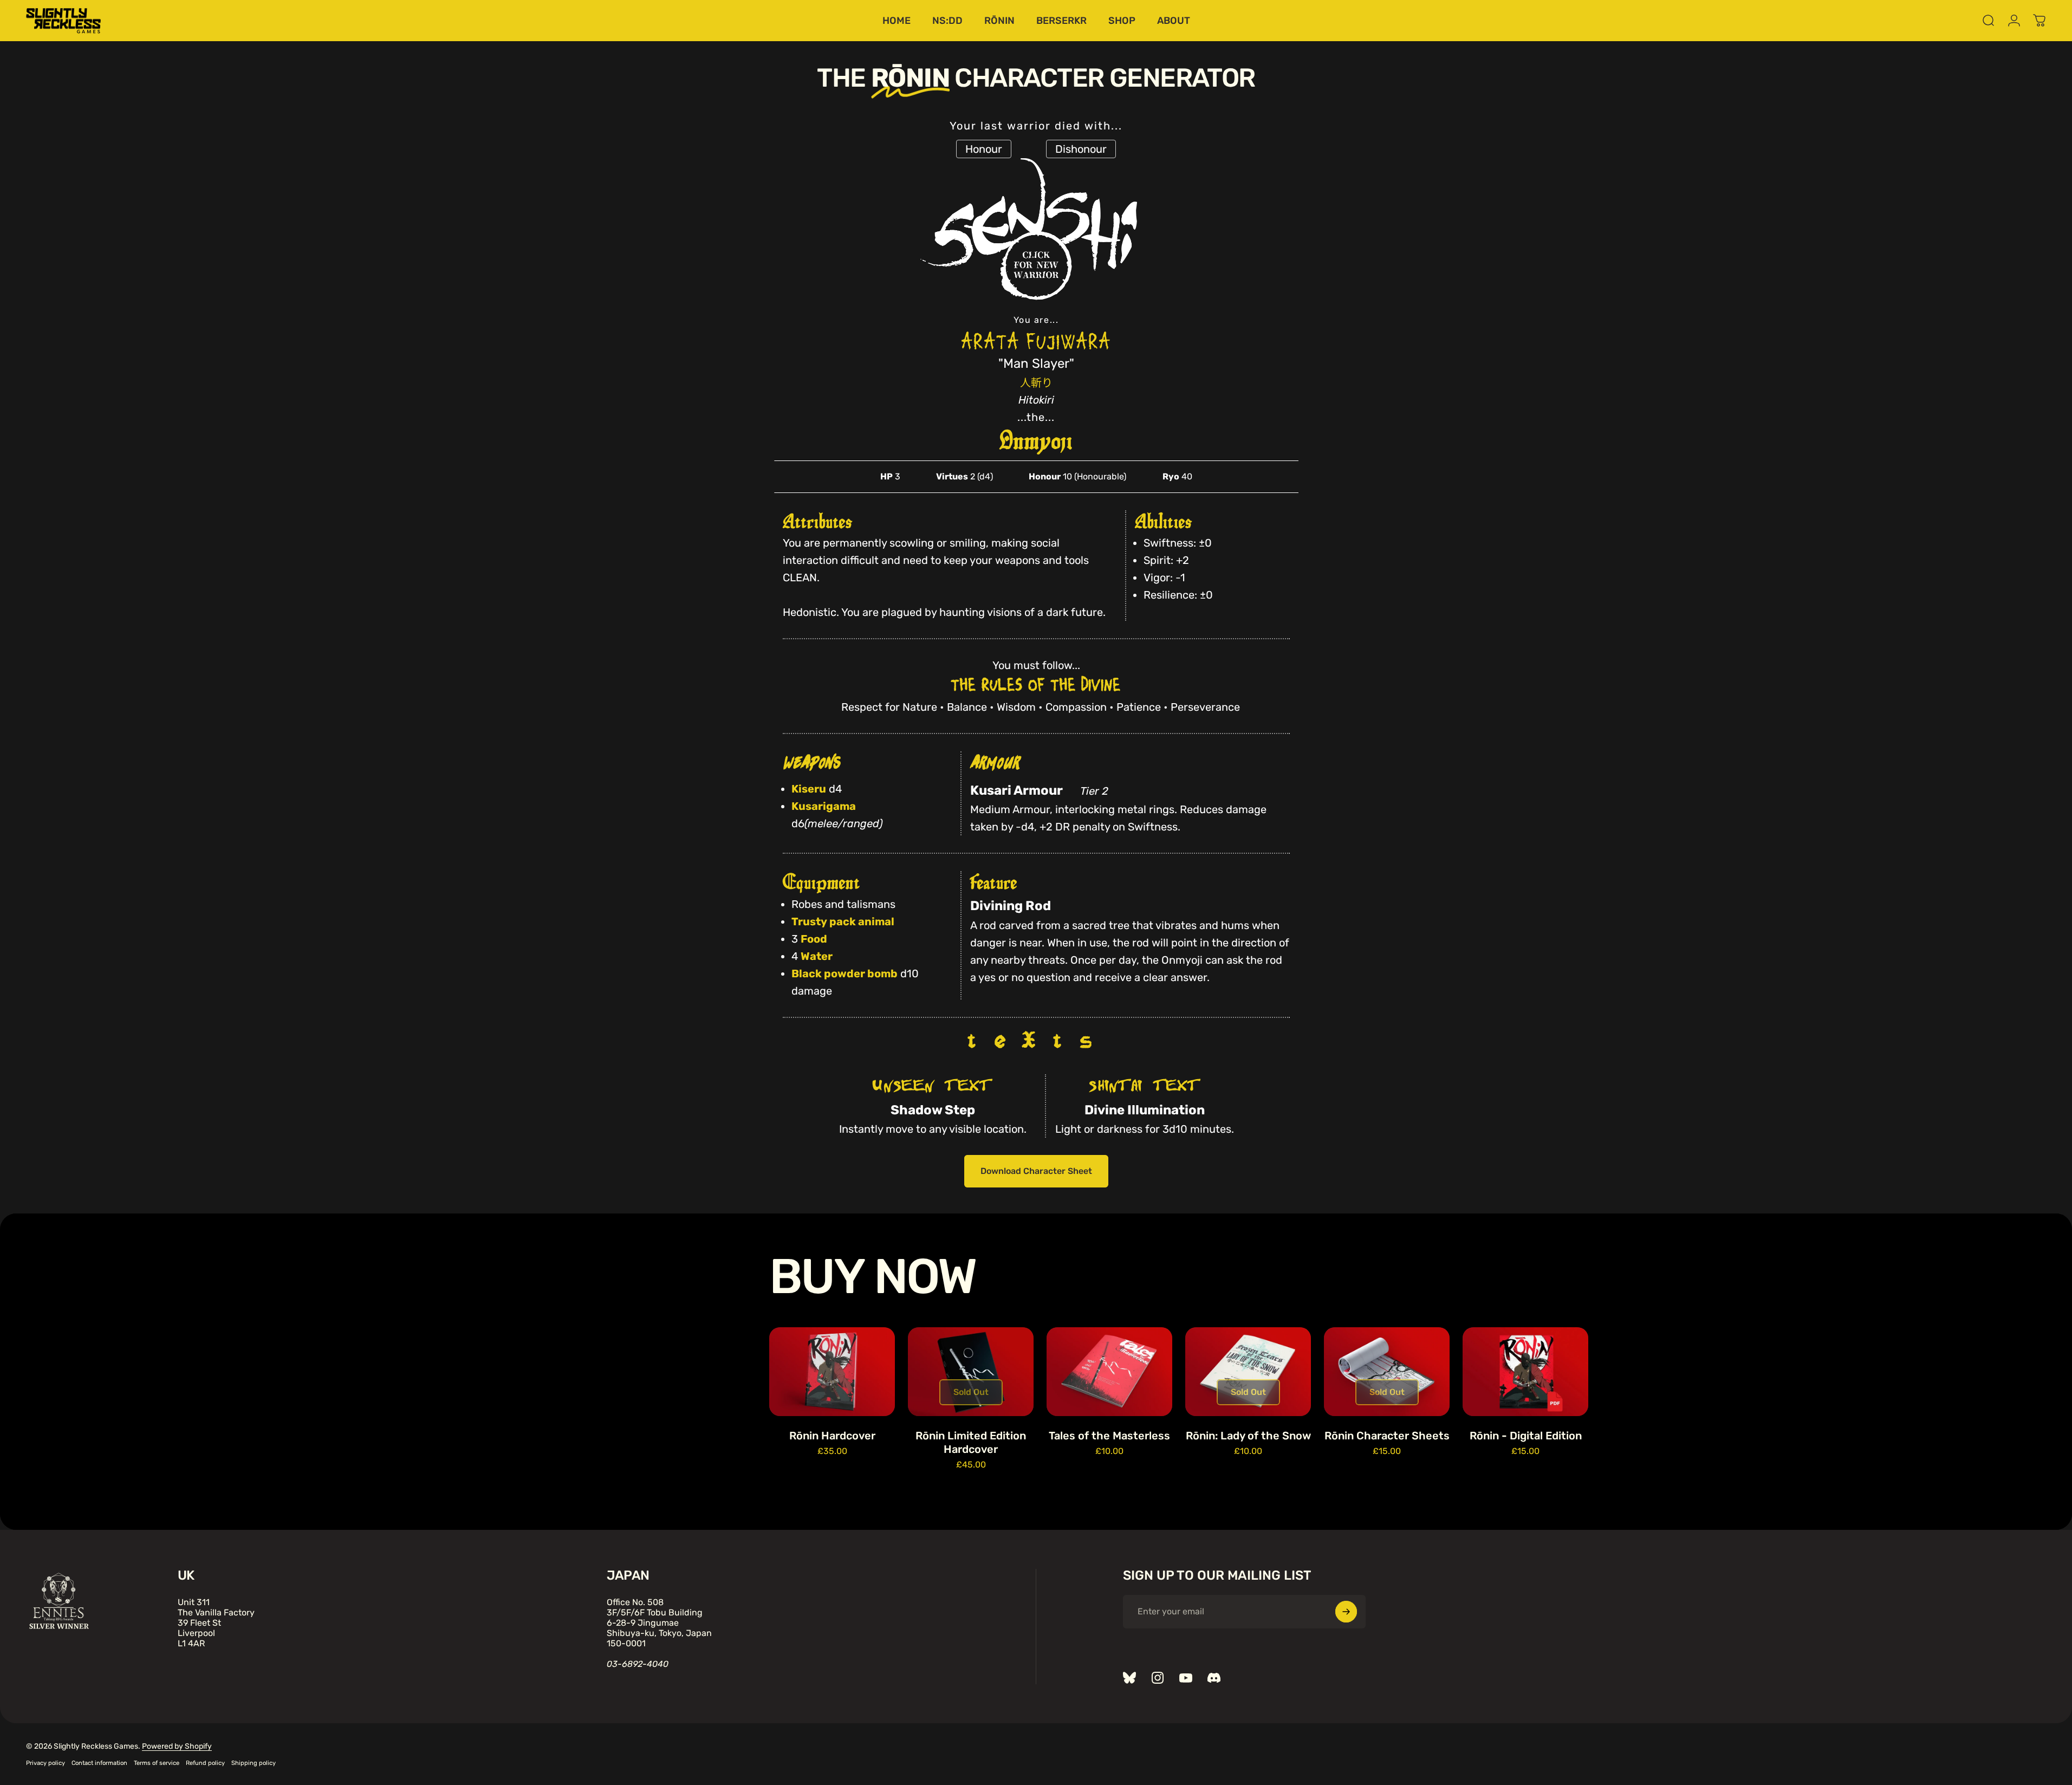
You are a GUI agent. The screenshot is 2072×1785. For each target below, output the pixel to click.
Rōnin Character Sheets (1387, 1436)
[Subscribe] (1346, 1612)
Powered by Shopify (177, 1746)
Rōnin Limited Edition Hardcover (971, 1442)
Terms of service (157, 1763)
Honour (984, 149)
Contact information (99, 1763)
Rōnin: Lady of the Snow (1248, 1436)
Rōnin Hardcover (832, 1436)
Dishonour (1081, 149)
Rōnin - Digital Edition (1526, 1436)
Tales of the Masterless (1109, 1436)
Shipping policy (254, 1763)
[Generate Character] (1036, 265)
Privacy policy (46, 1763)
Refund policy (205, 1763)
